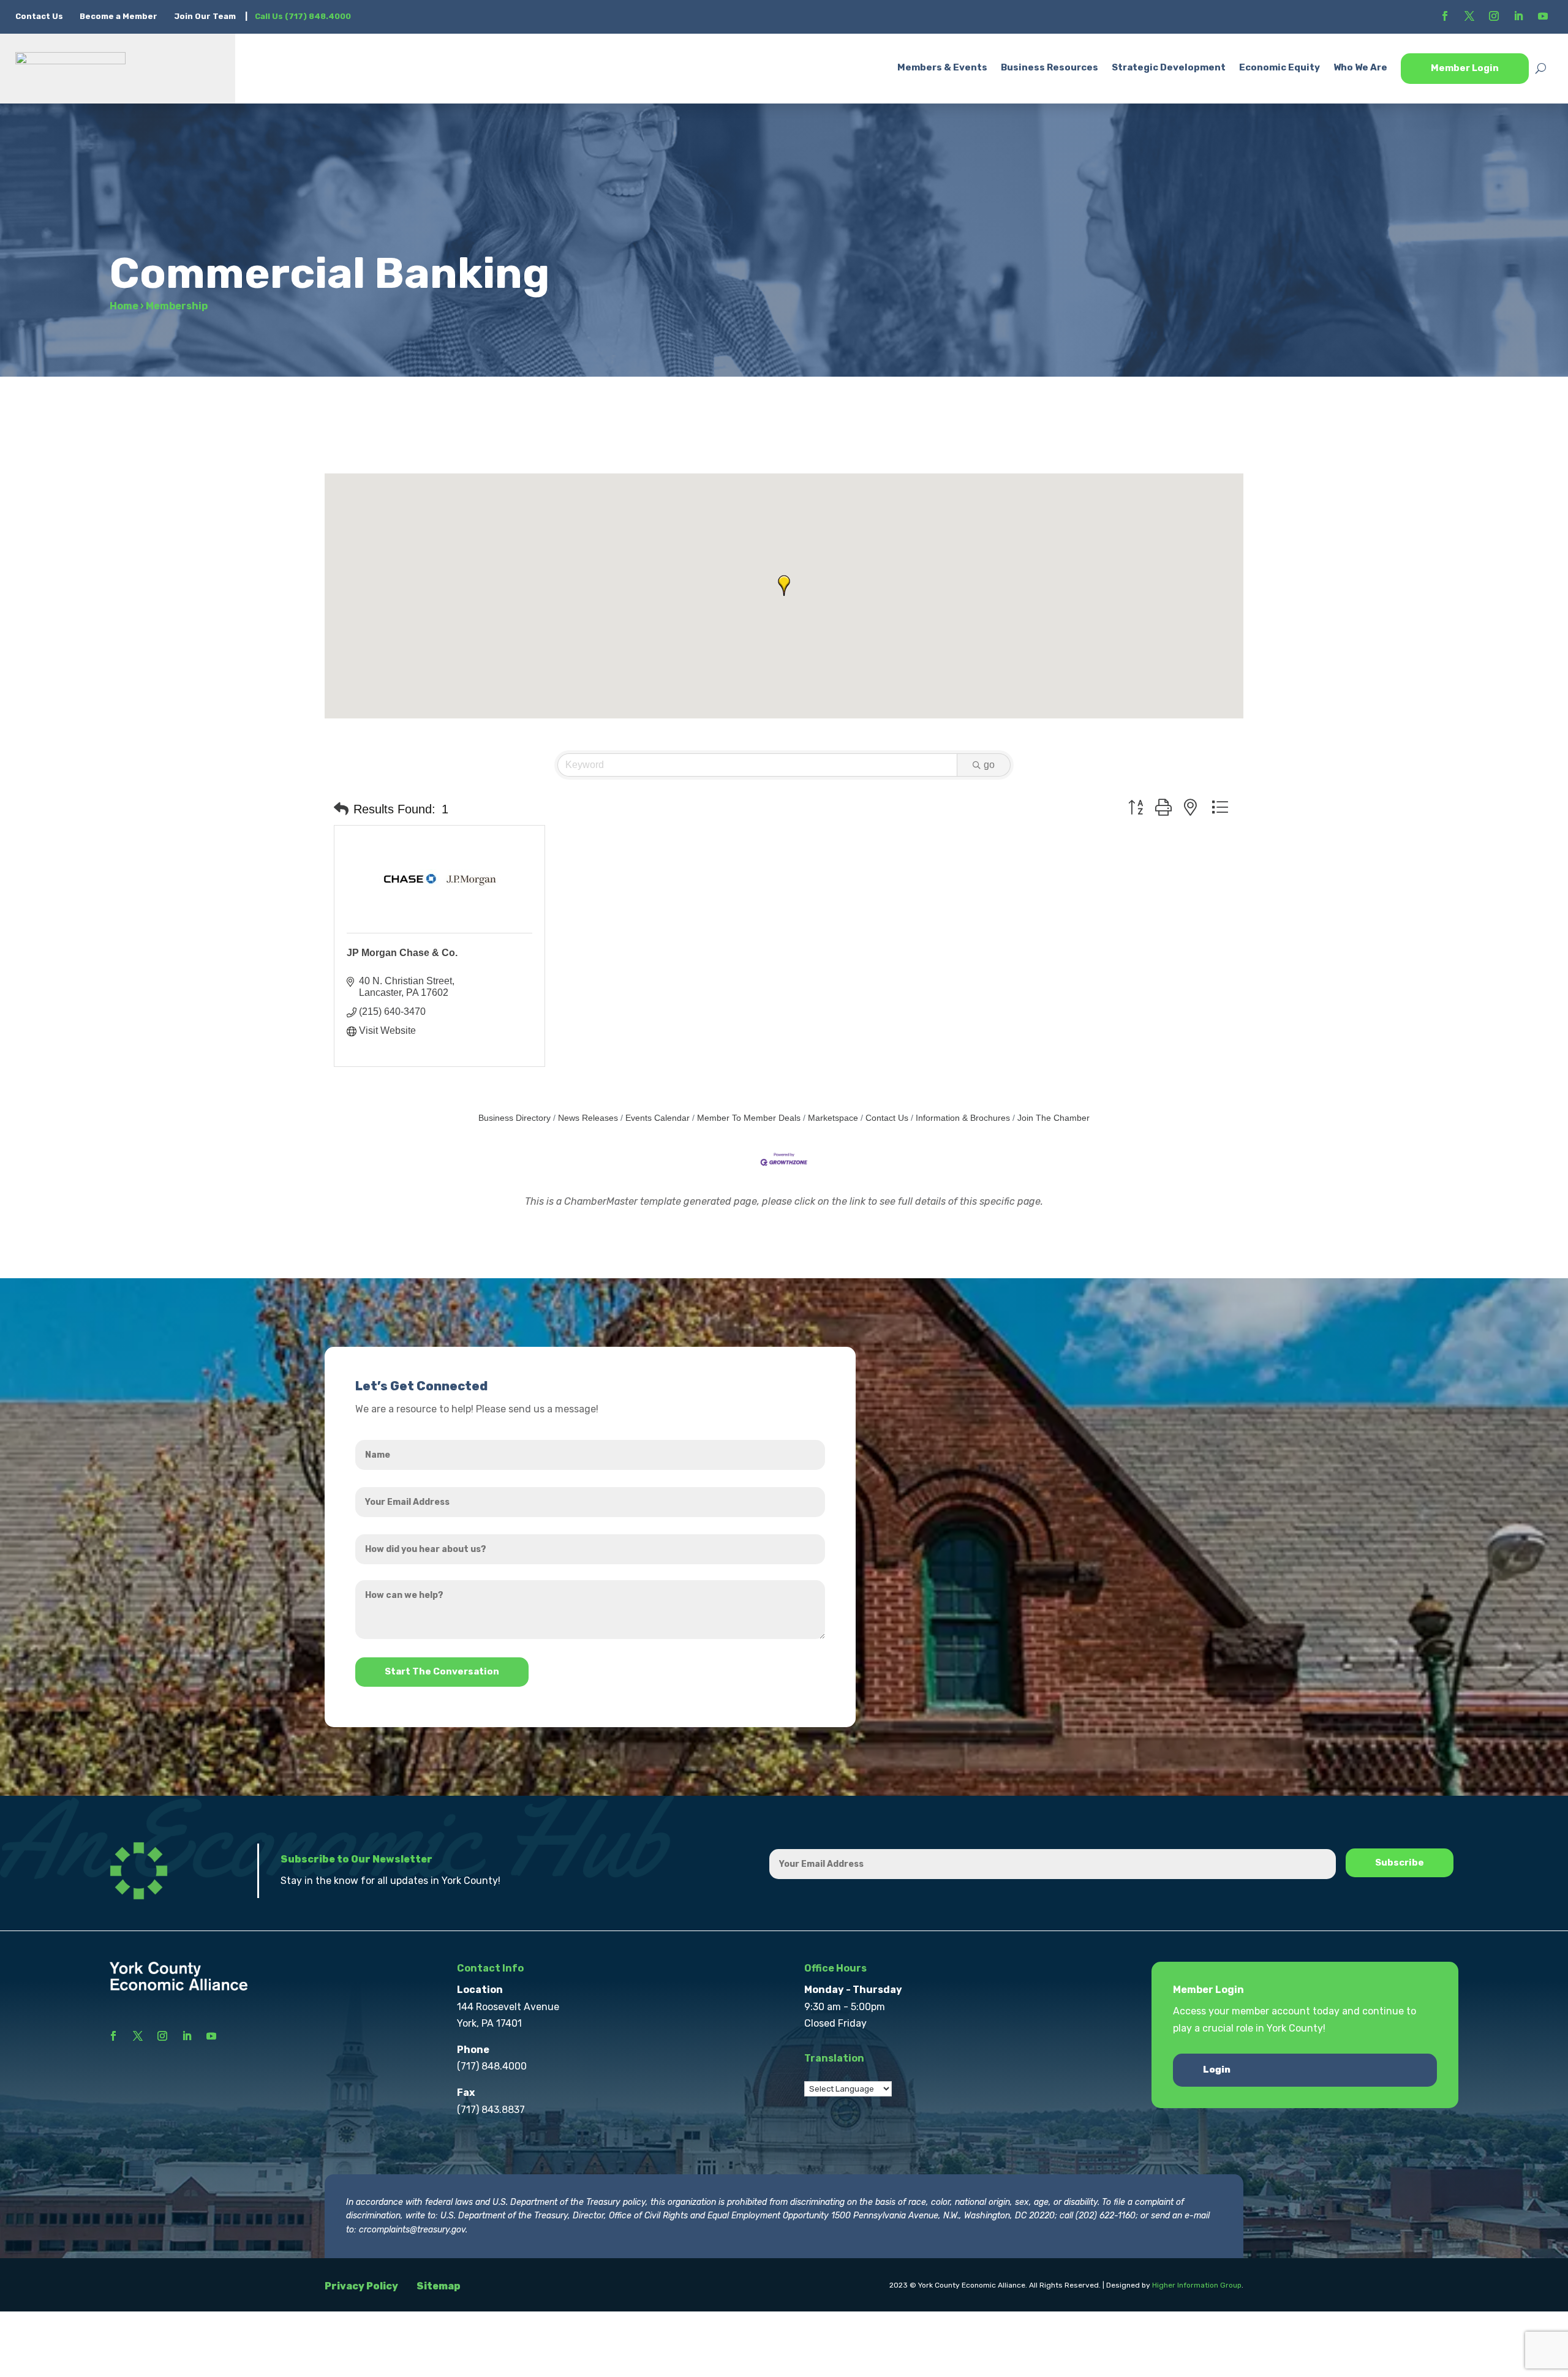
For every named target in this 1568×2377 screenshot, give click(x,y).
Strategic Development (1169, 67)
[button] (784, 586)
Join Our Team (205, 16)
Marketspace (833, 1118)
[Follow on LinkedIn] (1518, 16)
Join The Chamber (1053, 1118)
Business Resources (1050, 67)
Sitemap (439, 2286)
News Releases (588, 1118)
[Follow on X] (1469, 16)
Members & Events (942, 67)
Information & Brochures (963, 1118)
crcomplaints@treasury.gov (412, 2230)
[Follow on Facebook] (1445, 16)
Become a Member (119, 16)
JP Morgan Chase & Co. (402, 953)
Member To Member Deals (749, 1118)
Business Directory (514, 1118)
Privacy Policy (361, 2286)
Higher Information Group (1197, 2285)
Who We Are (1360, 67)
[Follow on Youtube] (1543, 16)
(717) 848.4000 (492, 2066)
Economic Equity (1280, 67)
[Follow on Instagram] (1494, 16)
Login (1217, 2070)
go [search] (989, 765)
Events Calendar (658, 1118)
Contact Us (40, 16)
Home (124, 306)
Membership (177, 306)
